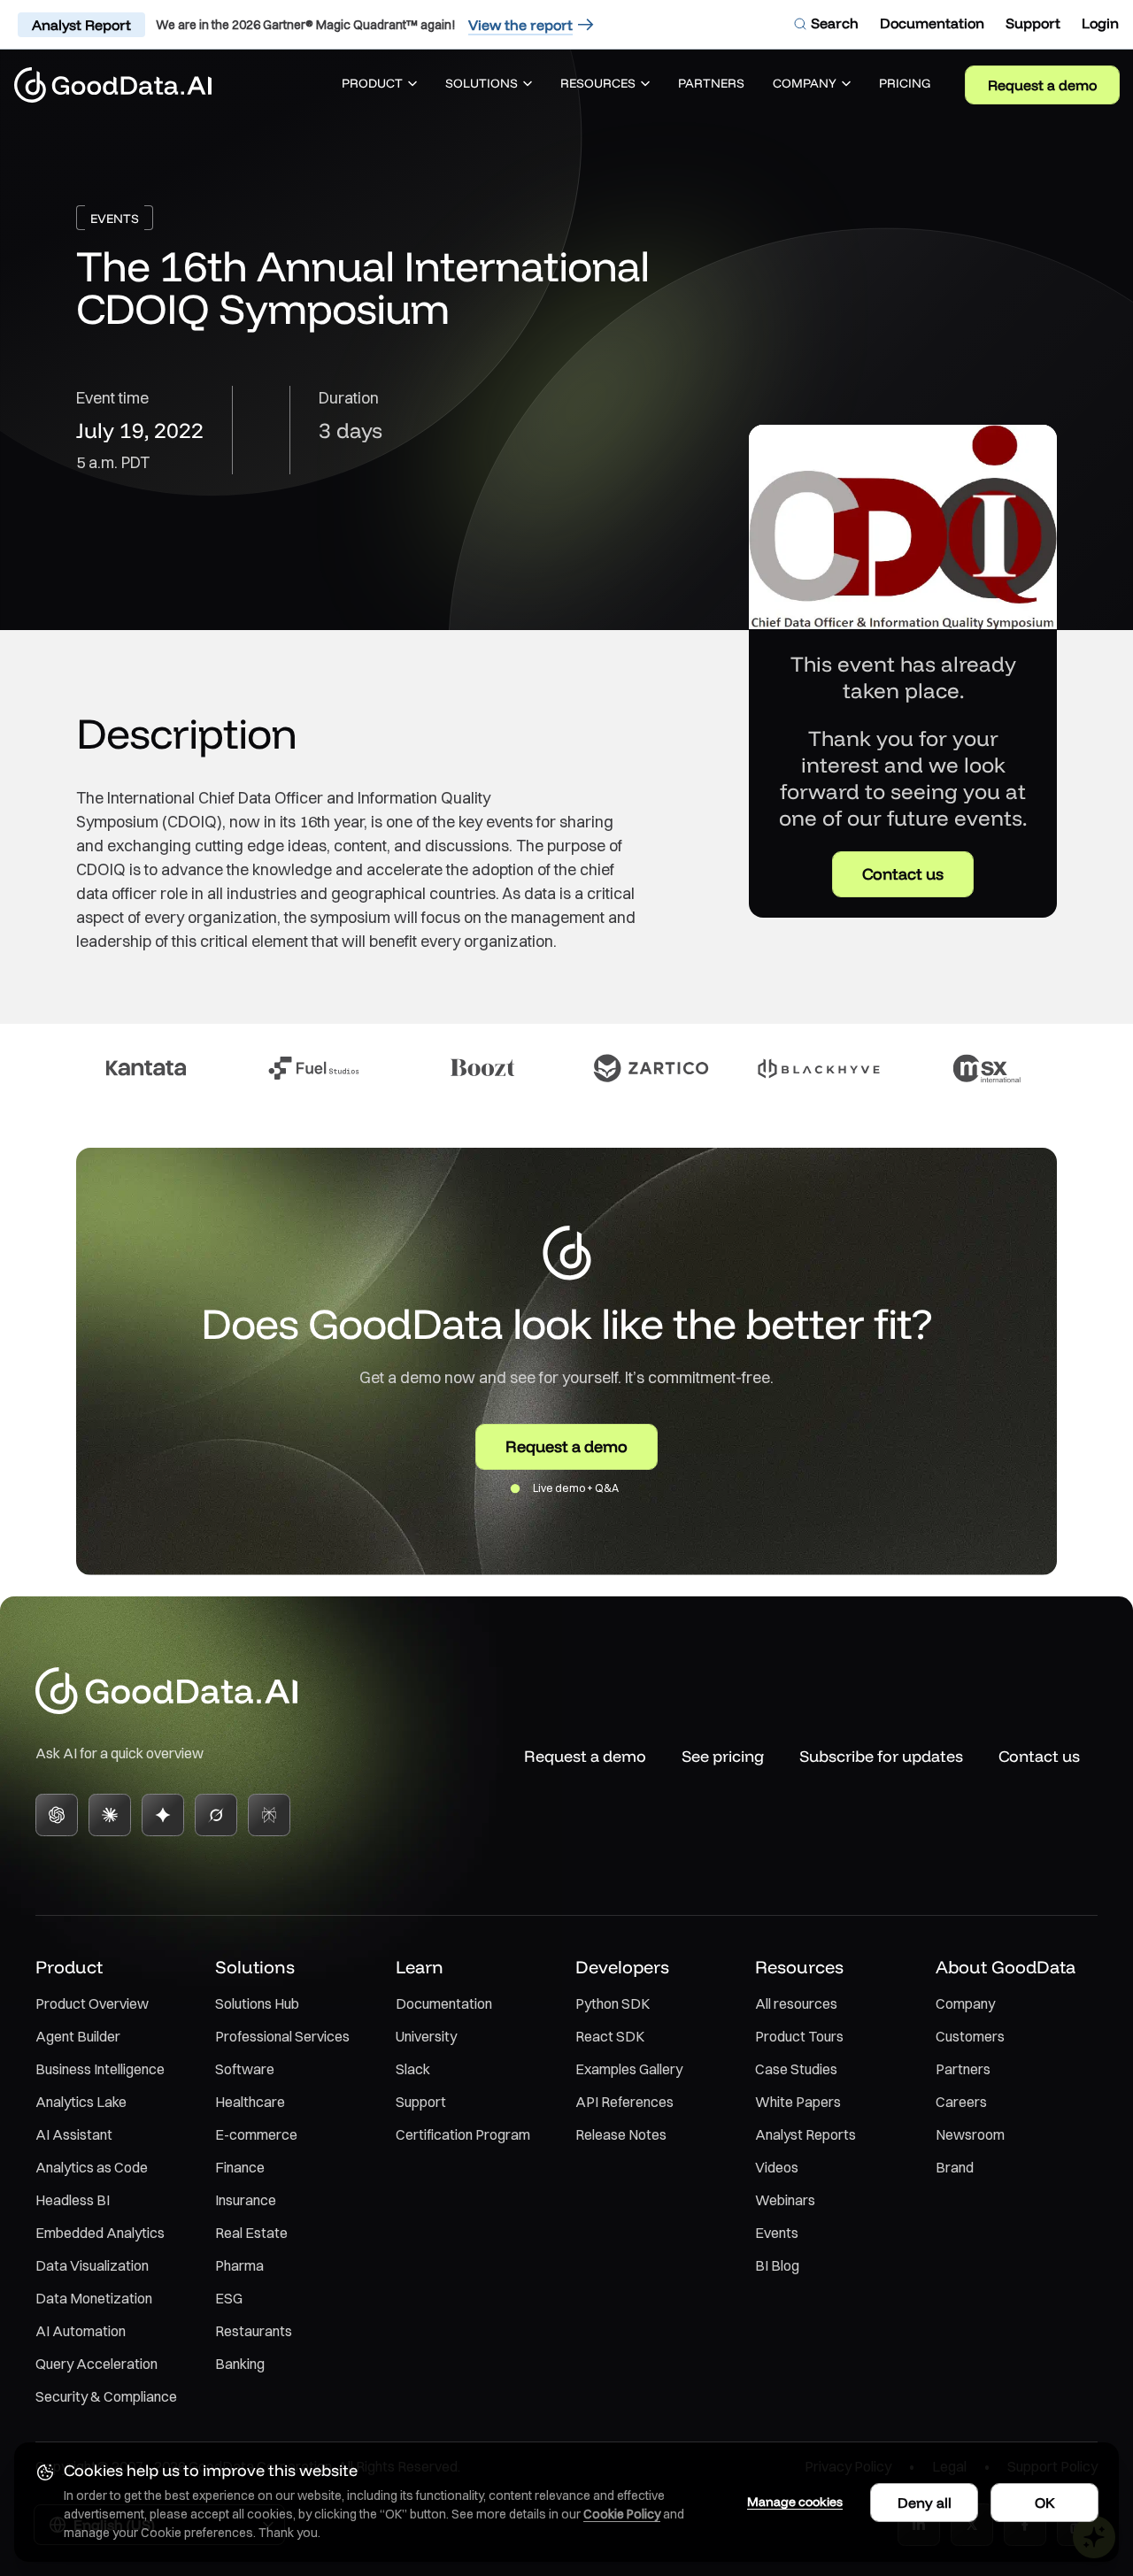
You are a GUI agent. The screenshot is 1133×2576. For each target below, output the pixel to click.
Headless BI (73, 2200)
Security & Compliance (106, 2396)
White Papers (798, 2102)
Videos (777, 2167)
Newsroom (970, 2134)
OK (1045, 2503)
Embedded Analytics (100, 2233)
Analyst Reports (805, 2134)
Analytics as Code (92, 2167)
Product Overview (92, 2003)
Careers (961, 2102)
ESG (229, 2298)
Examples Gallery (629, 2069)
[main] (566, 830)
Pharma (239, 2265)
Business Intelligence (100, 2069)
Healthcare (250, 2102)
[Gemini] (163, 1815)
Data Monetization (94, 2298)
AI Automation (81, 2331)
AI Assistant (74, 2134)
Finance (240, 2167)
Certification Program (463, 2134)
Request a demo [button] (566, 1446)
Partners (963, 2069)
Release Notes (621, 2134)
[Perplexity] (269, 1815)
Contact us (903, 874)
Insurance (246, 2200)
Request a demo (1042, 85)
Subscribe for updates (881, 1756)
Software (245, 2069)
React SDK (610, 2036)
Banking (240, 2364)
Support (421, 2102)
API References (624, 2102)
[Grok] (216, 1815)
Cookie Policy (622, 2514)
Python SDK (613, 2003)
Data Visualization (92, 2265)
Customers (970, 2036)
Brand (955, 2167)
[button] (379, 85)
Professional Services (282, 2036)
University (426, 2036)
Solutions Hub (257, 2003)
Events (777, 2233)
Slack (413, 2069)
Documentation (444, 2003)
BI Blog (777, 2265)
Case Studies (796, 2069)
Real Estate (251, 2233)
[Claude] (110, 1815)
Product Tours (799, 2036)
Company (965, 2003)
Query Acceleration (96, 2364)
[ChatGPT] (57, 1815)
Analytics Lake (81, 2102)
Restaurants (254, 2331)
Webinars (785, 2200)
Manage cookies (795, 2502)
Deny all (925, 2503)
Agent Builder (78, 2036)
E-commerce (256, 2134)
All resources (796, 2003)
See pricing (723, 1756)
